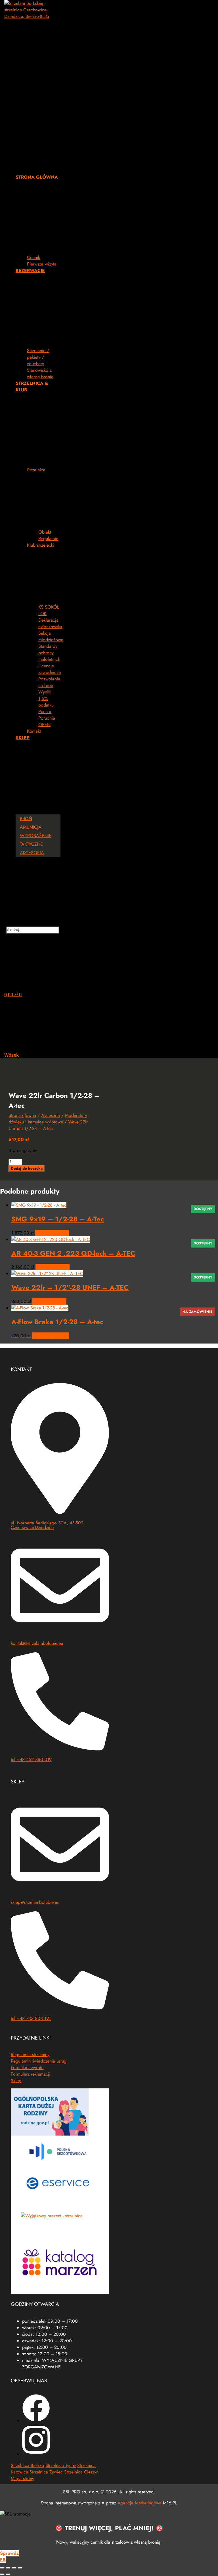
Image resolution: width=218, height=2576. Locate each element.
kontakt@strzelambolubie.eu (37, 1643)
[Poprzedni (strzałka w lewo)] (2, 2574)
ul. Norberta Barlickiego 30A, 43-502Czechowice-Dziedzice (47, 1525)
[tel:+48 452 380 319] (60, 1749)
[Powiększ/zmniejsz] (2, 2568)
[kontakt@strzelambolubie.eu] (60, 1632)
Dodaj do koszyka (27, 1168)
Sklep (16, 2081)
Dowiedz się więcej (51, 1336)
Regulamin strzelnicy (30, 2054)
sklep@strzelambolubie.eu (35, 1902)
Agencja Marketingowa (140, 2503)
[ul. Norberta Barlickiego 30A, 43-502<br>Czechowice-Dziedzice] (60, 1512)
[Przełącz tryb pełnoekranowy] (8, 2568)
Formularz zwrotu (27, 2068)
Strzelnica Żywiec (46, 2472)
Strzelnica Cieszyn (81, 2472)
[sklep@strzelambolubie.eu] (60, 1891)
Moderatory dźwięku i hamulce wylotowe (48, 1119)
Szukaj (33, 923)
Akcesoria (51, 1115)
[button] (32, 94)
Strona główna (22, 1115)
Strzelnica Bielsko (27, 2465)
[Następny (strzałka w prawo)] (8, 2574)
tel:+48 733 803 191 (31, 2018)
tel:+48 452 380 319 (31, 1759)
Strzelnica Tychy (61, 2465)
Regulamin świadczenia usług (39, 2061)
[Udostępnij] (14, 2568)
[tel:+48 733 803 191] (60, 2008)
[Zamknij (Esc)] (20, 2568)
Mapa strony (22, 2478)
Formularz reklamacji (31, 2074)
